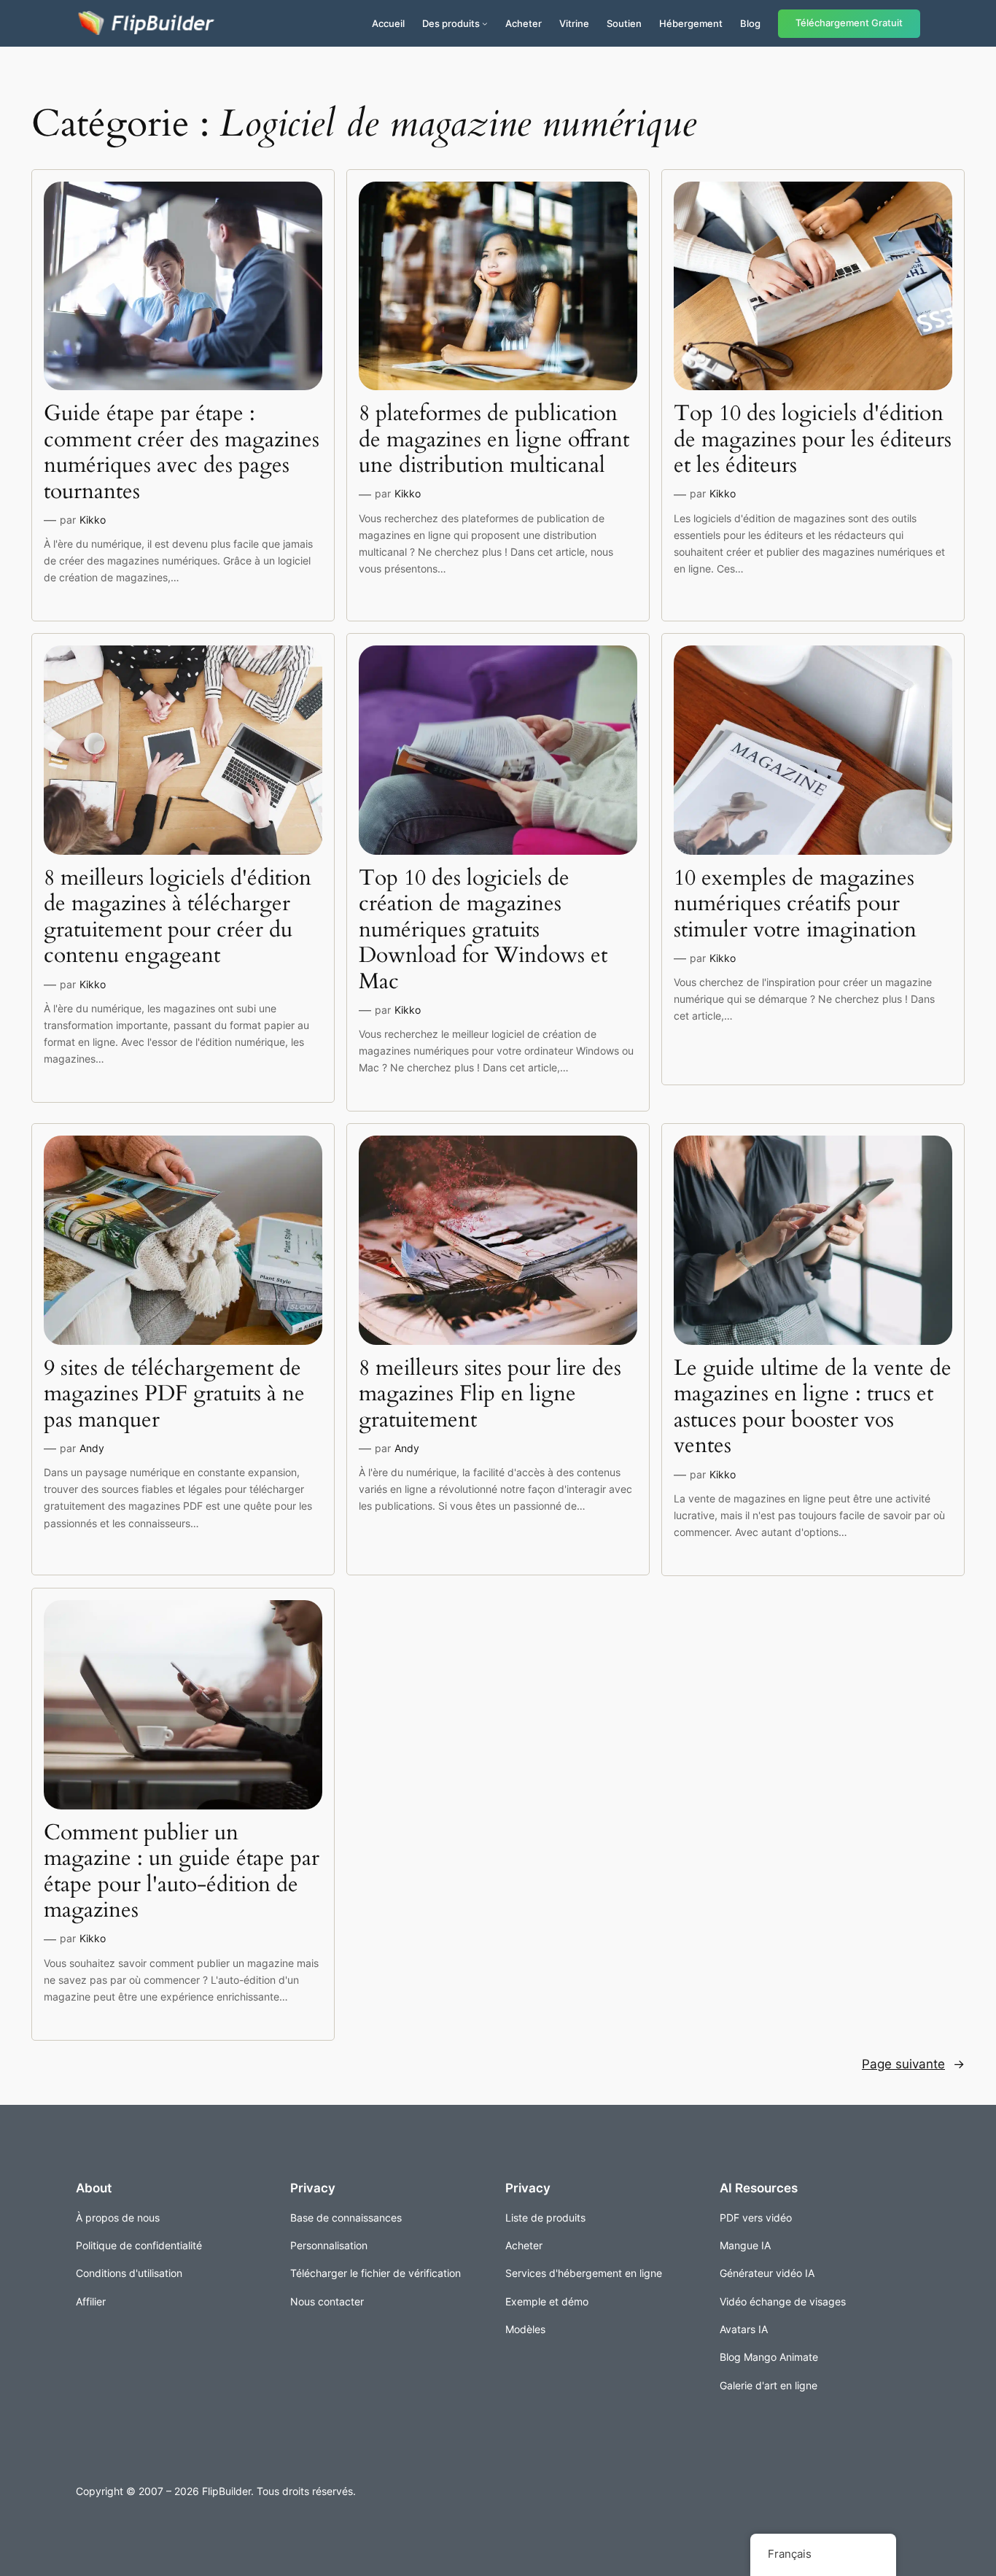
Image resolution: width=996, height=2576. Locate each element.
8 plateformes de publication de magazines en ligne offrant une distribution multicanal (494, 440)
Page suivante (913, 2064)
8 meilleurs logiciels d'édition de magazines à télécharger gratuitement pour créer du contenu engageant (178, 917)
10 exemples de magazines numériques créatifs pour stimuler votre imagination (795, 905)
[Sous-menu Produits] (485, 23)
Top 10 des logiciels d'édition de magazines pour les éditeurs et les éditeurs (813, 440)
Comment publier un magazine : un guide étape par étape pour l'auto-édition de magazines (182, 1872)
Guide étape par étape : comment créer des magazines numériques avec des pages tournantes (182, 453)
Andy (92, 1448)
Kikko (93, 520)
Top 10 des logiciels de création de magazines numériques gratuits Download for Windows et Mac (483, 931)
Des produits (451, 23)
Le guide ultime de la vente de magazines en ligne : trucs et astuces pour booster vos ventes (813, 1408)
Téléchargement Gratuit (849, 23)
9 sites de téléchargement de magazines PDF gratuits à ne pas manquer (174, 1395)
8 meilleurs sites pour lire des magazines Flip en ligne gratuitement (490, 1395)
